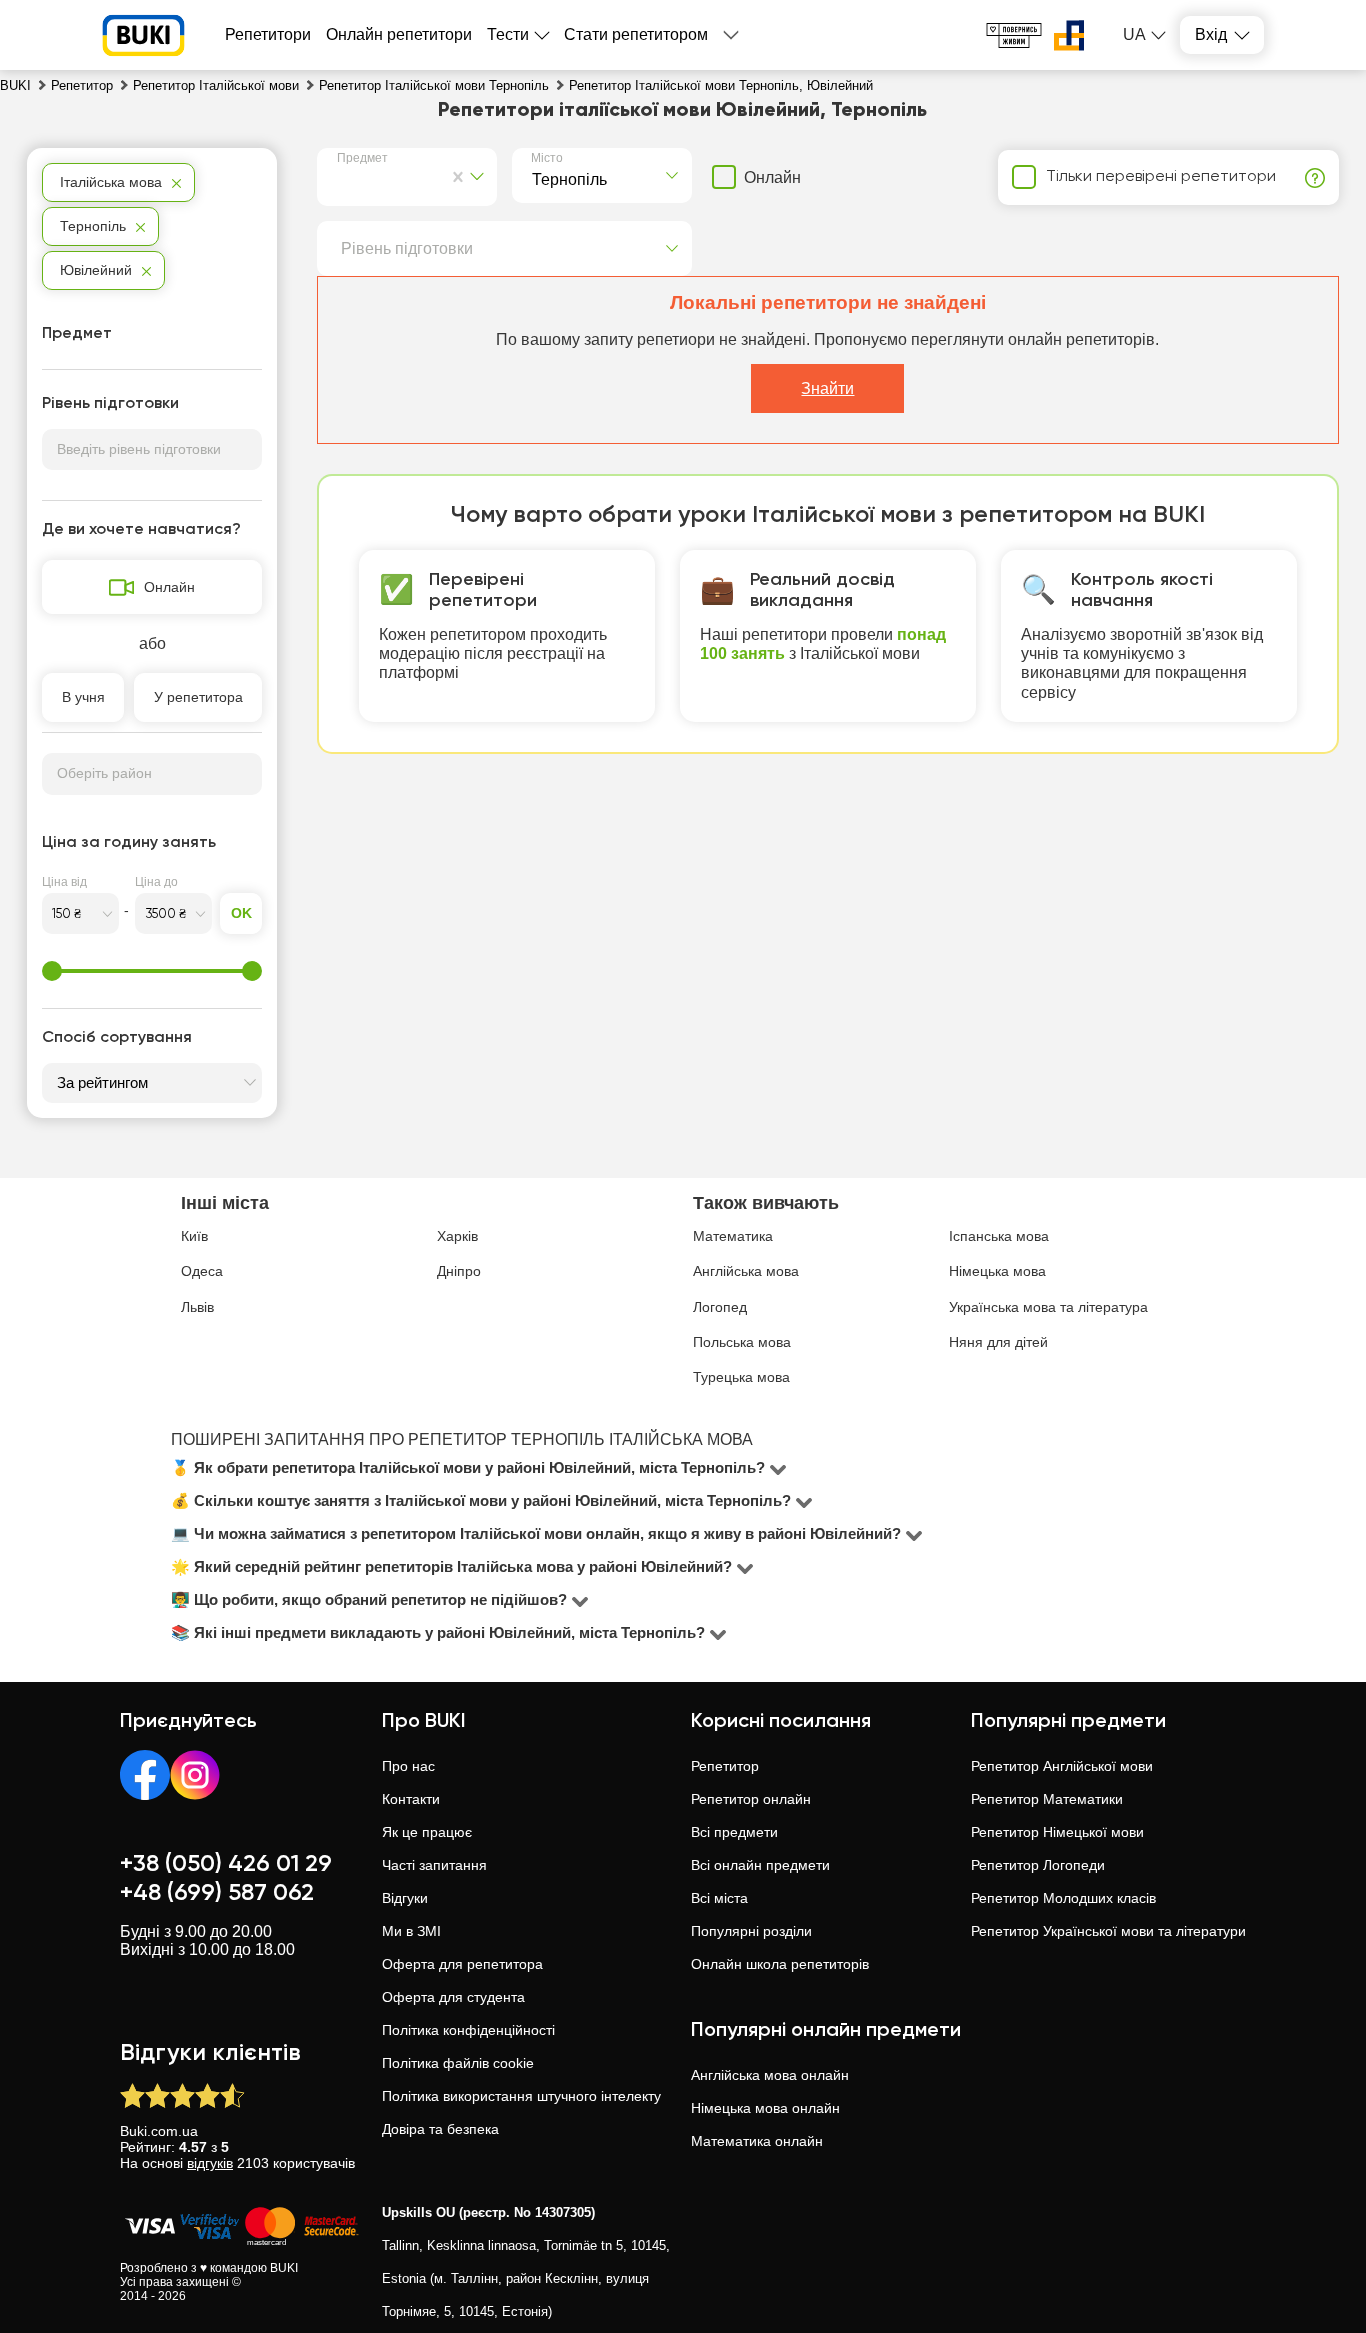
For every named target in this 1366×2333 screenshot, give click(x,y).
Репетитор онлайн (751, 1799)
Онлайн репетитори (399, 34)
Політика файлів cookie (458, 2063)
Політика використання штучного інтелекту (521, 2096)
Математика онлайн (757, 2141)
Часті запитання (434, 1865)
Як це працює (427, 1832)
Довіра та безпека (440, 2129)
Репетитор (725, 1766)
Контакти (411, 1799)
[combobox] (340, 177)
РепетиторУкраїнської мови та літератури (1108, 1931)
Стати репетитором (636, 34)
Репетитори (268, 34)
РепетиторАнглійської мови (1062, 1766)
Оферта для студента (453, 1997)
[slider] (52, 971)
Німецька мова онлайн (765, 2108)
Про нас (408, 1766)
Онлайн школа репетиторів (780, 1964)
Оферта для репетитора (462, 1964)
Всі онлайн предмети (760, 1865)
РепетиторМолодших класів (1063, 1898)
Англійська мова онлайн (770, 2075)
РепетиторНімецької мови (1057, 1832)
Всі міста (719, 1898)
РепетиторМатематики (1047, 1799)
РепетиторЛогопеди (1038, 1865)
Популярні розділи (751, 1931)
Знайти (827, 388)
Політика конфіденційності (468, 2030)
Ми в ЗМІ (411, 1931)
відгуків (210, 2163)
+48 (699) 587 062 (217, 1893)
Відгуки (405, 1898)
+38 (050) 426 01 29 (226, 1864)
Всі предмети (734, 1832)
